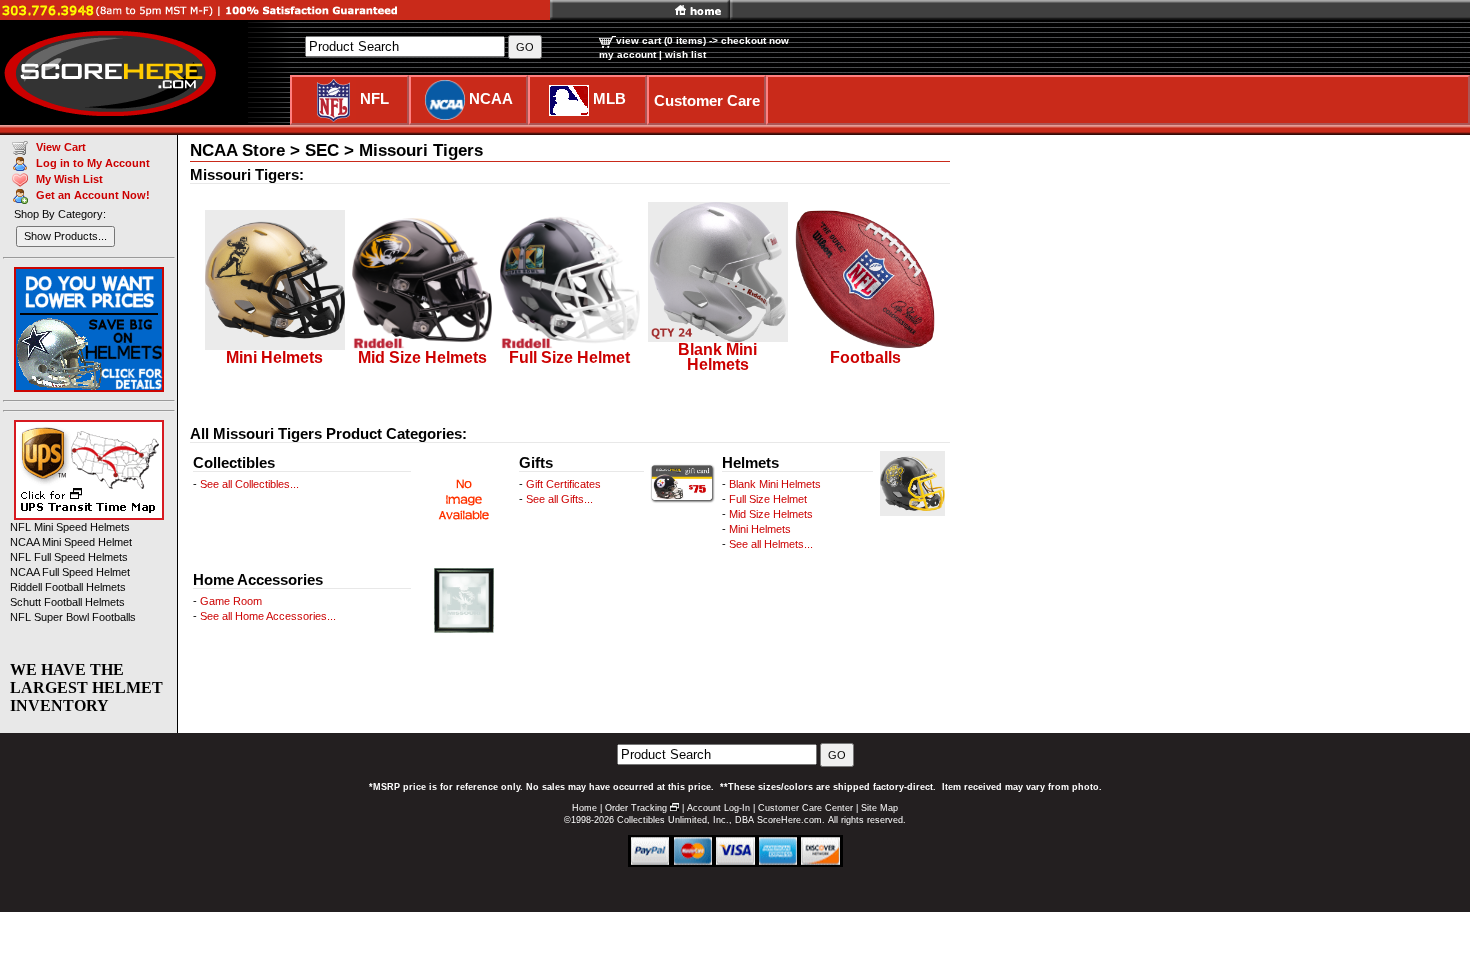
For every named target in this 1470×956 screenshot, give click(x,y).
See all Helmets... (771, 544)
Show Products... (65, 236)
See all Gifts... (559, 499)
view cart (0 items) (661, 40)
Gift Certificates (563, 484)
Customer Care (707, 100)
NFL (374, 98)
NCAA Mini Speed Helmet (71, 542)
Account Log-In (718, 808)
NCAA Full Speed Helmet (70, 572)
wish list (685, 54)
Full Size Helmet (768, 499)
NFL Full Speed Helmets (69, 557)
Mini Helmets (760, 529)
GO (837, 755)
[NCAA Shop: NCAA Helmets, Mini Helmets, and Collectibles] (445, 98)
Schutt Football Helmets (67, 602)
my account (627, 54)
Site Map (879, 808)
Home (584, 808)
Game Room (231, 601)
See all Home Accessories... (268, 616)
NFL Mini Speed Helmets (70, 527)
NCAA (491, 98)
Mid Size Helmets (771, 514)
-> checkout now (749, 40)
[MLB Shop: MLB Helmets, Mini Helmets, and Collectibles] (569, 98)
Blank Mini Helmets (775, 484)
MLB (609, 98)
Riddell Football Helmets (68, 587)
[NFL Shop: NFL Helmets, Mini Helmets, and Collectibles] (333, 98)
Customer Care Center (805, 808)
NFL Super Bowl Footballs (73, 617)
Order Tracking (636, 808)
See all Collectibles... (249, 484)
